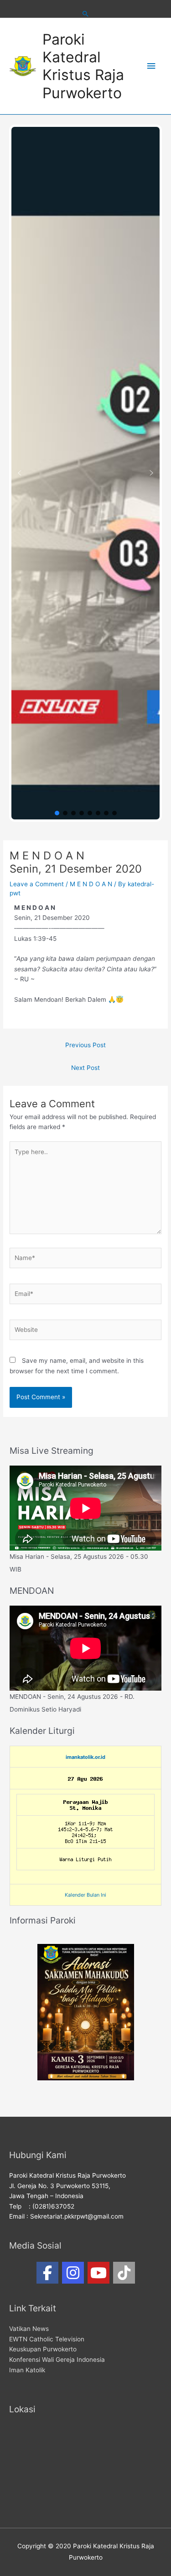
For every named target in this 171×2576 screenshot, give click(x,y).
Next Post (85, 1068)
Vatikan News (29, 2329)
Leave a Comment (37, 884)
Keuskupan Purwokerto (43, 2349)
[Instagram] (73, 2273)
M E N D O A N (91, 884)
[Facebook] (47, 2273)
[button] (20, 473)
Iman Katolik (27, 2370)
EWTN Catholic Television (47, 2339)
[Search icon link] (86, 14)
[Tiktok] (124, 2273)
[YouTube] (98, 2273)
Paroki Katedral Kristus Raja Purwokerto (83, 66)
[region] (85, 473)
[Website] (85, 1331)
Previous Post (85, 1045)
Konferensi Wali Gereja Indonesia (57, 2360)
